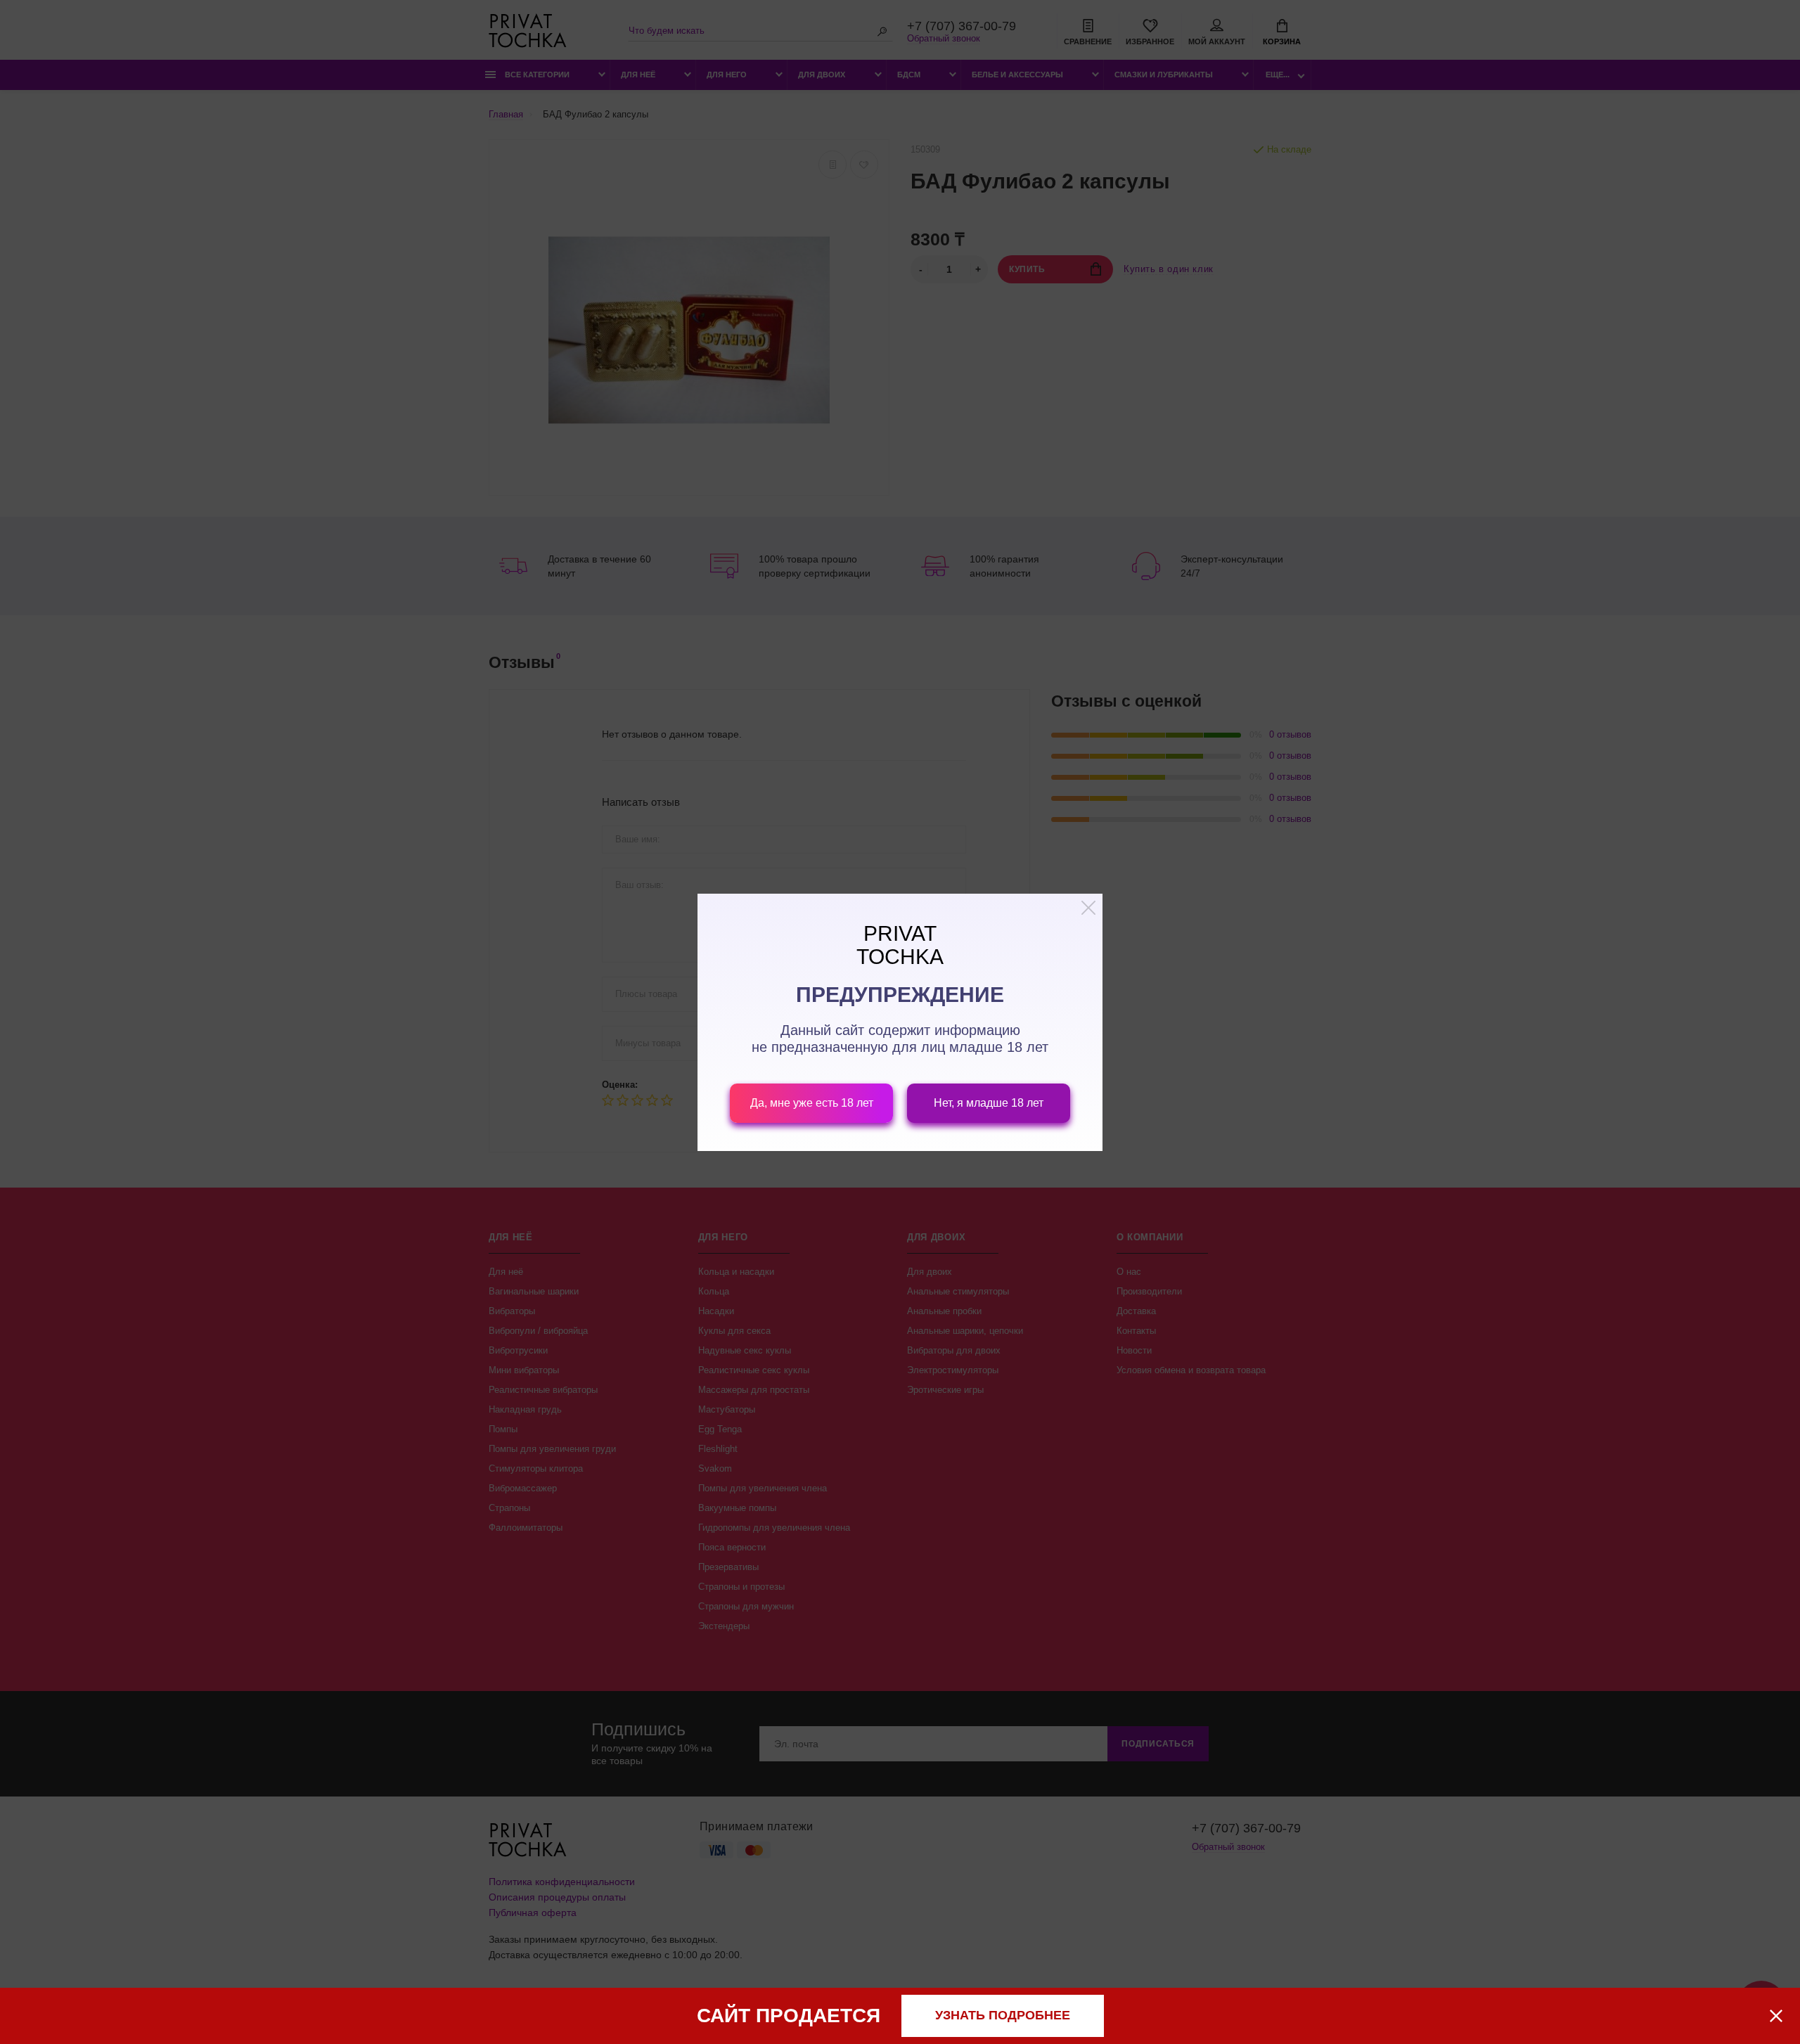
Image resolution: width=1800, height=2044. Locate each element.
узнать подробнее (1003, 2015)
